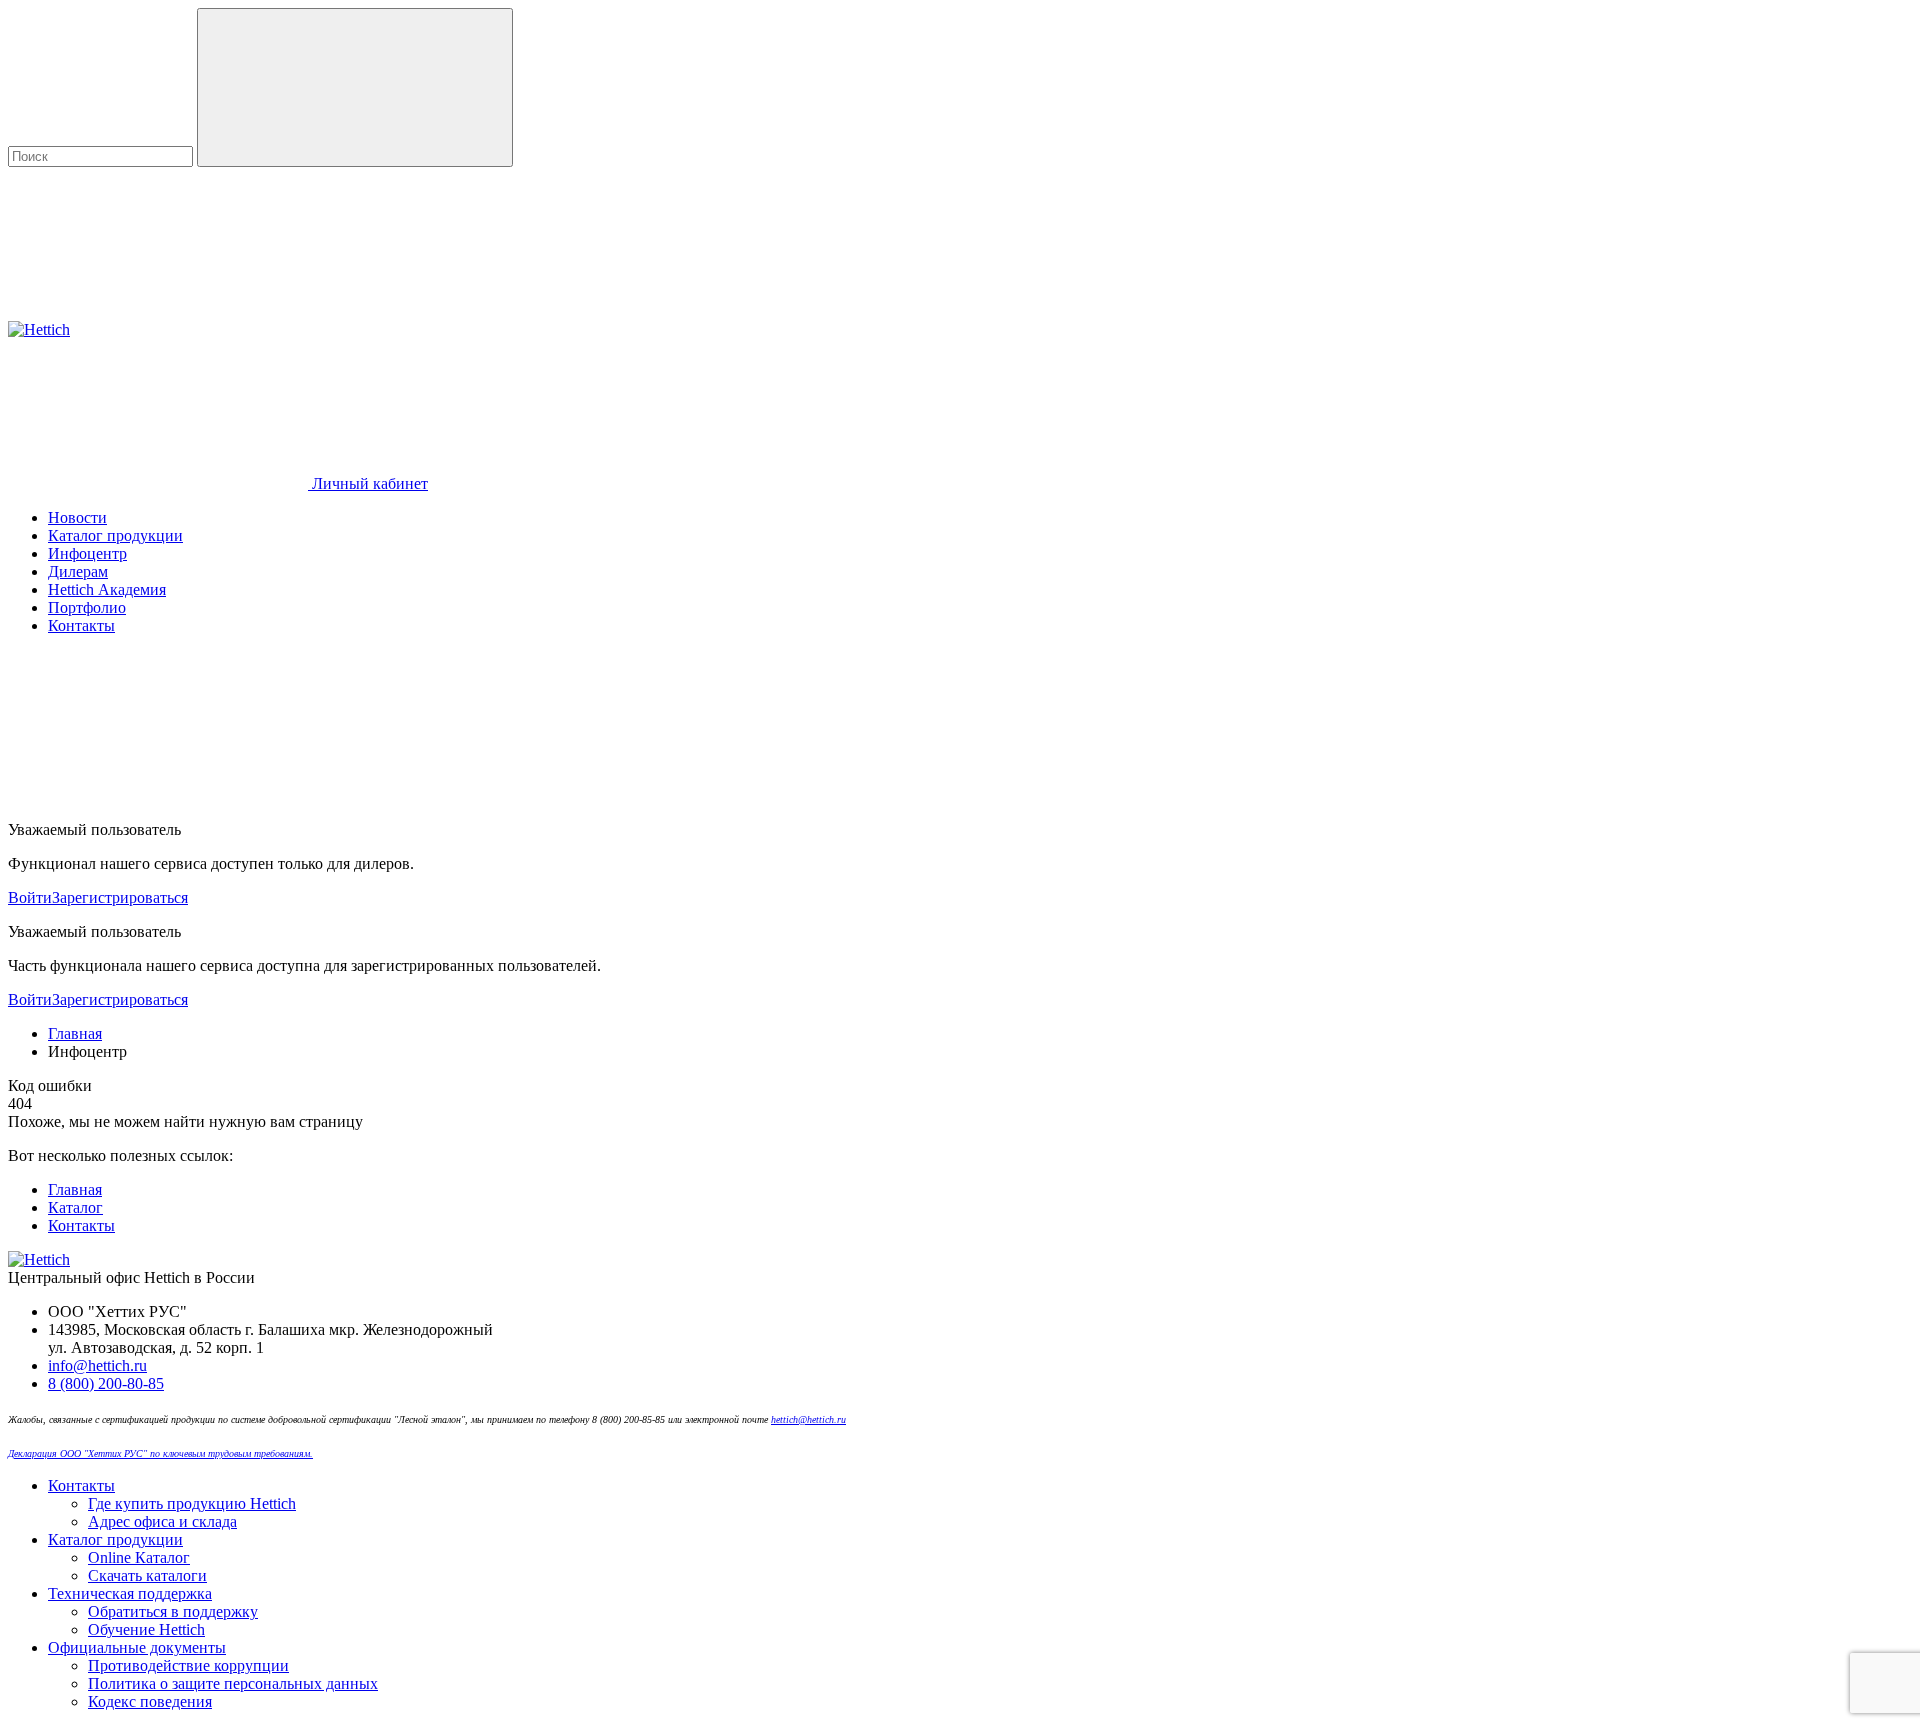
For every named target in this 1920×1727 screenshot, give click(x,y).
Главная (75, 1189)
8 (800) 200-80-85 (106, 1383)
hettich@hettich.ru (808, 1419)
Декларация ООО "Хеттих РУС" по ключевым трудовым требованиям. (160, 1453)
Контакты (81, 1225)
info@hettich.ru (97, 1365)
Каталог (75, 1207)
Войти (30, 897)
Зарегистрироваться (120, 897)
